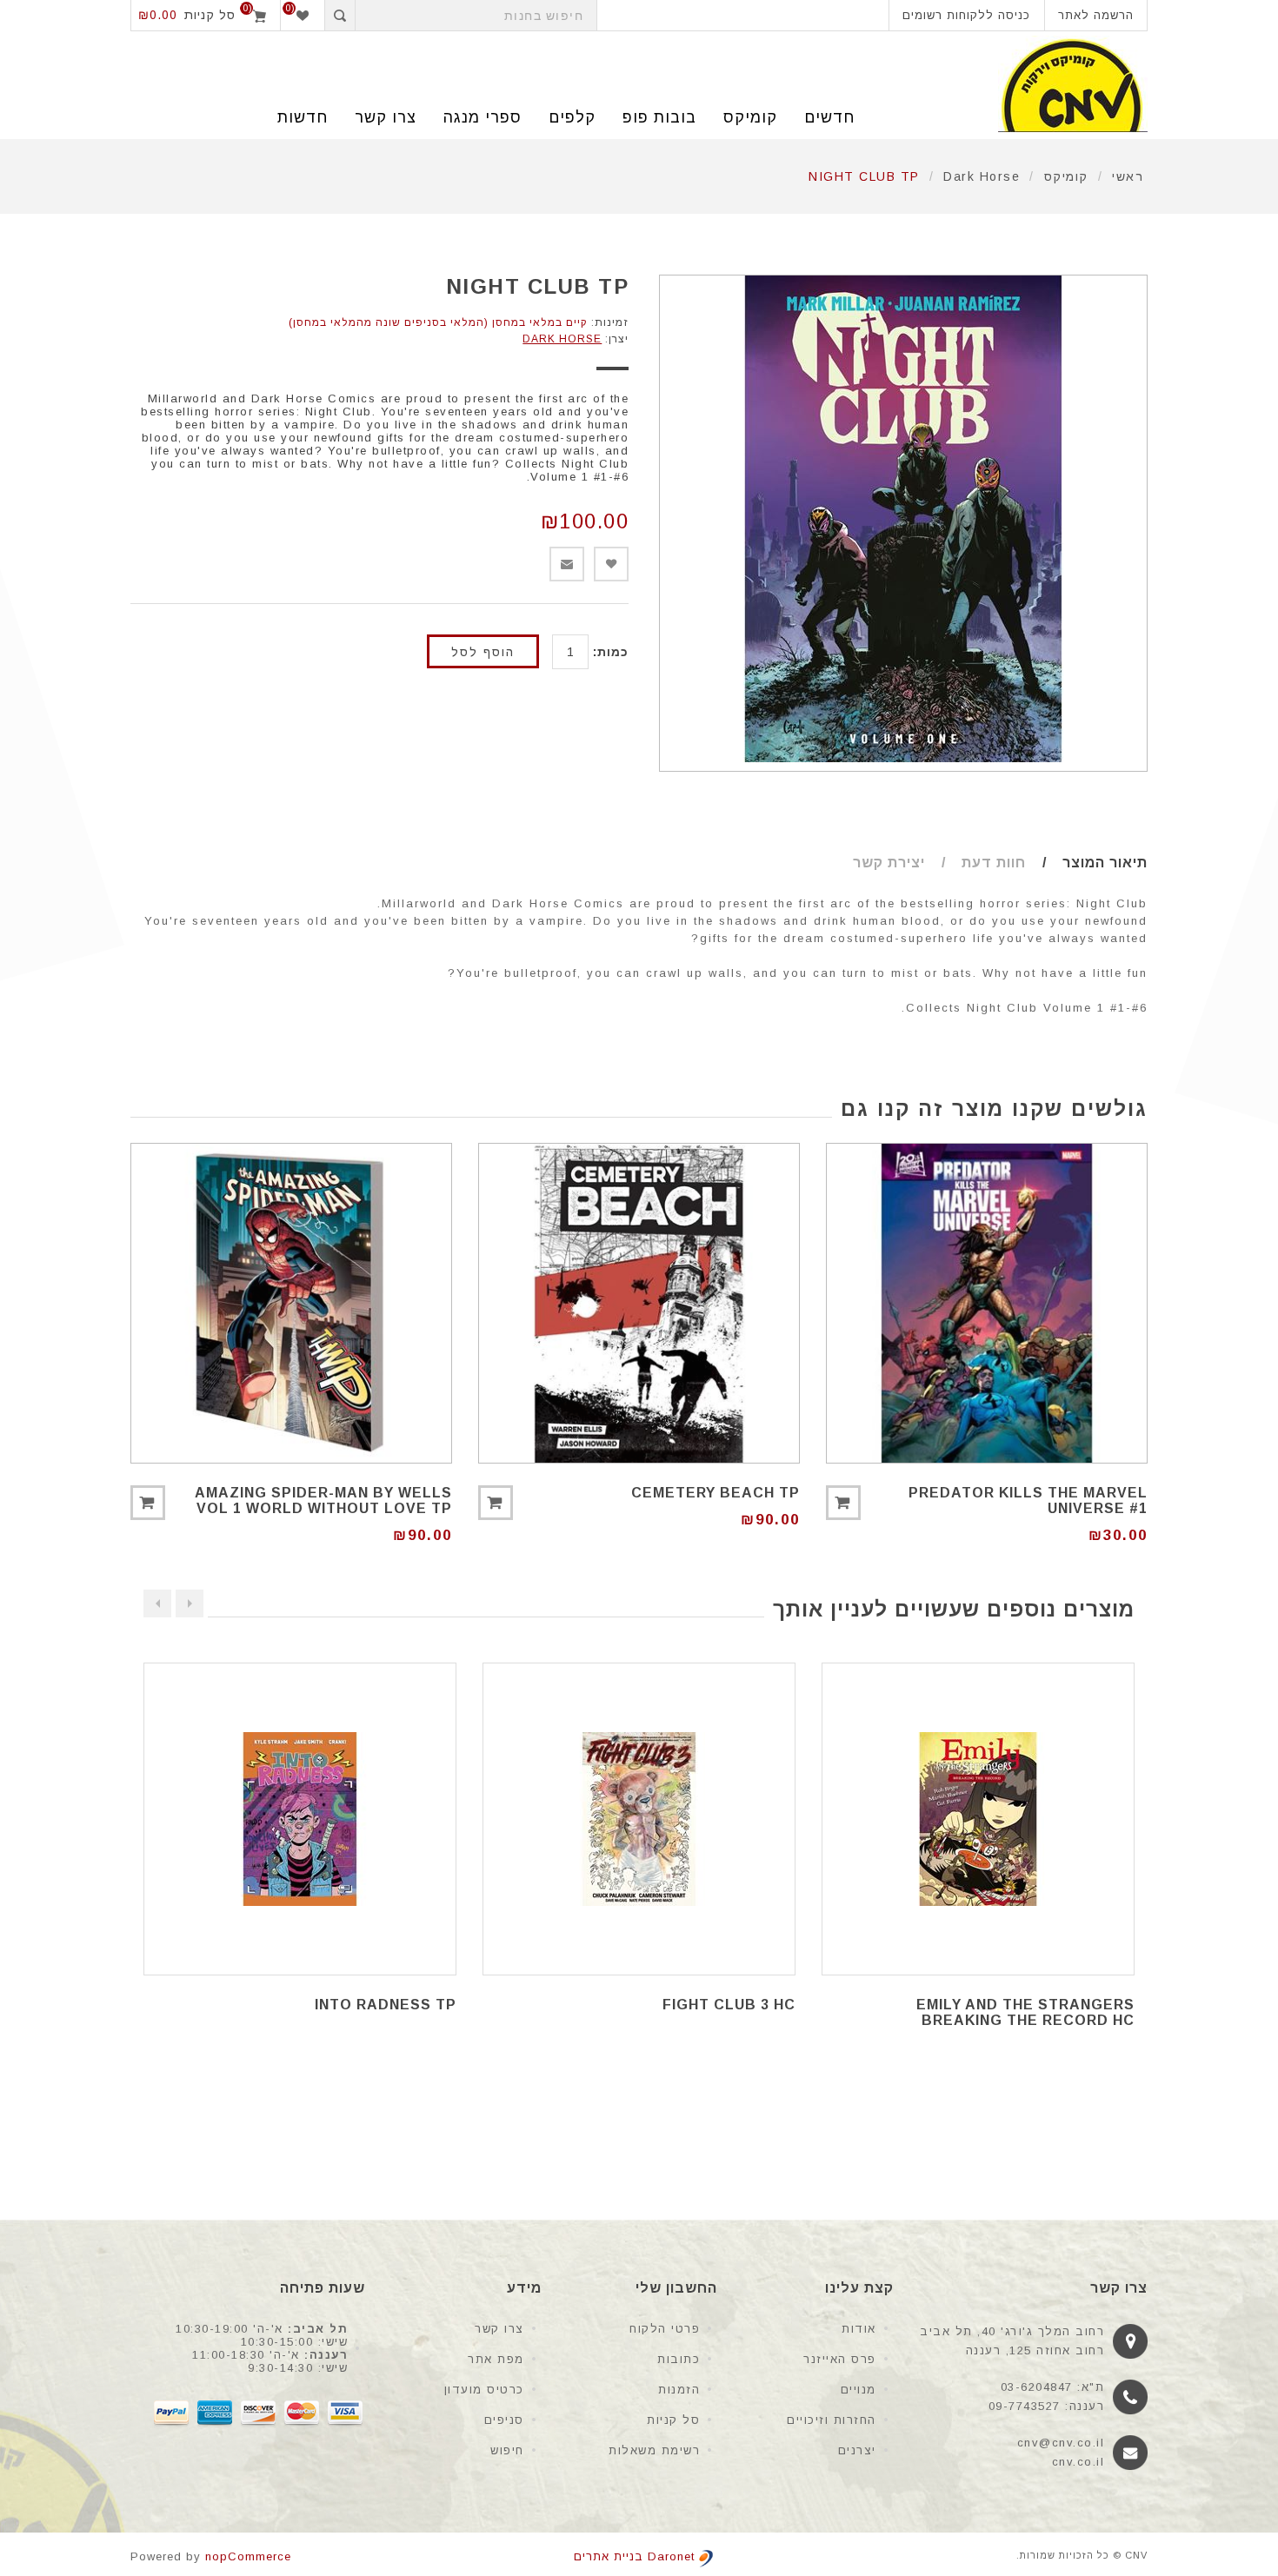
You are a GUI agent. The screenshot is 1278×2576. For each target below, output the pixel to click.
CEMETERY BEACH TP (716, 1493)
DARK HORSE (562, 339)
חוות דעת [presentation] (994, 863)
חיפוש (507, 2450)
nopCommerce (248, 2556)
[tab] (1088, 863)
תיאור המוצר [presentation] (1105, 863)
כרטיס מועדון (484, 2390)
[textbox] (476, 15)
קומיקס (750, 117)
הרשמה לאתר (1096, 15)
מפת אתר (496, 2359)
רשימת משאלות (654, 2450)
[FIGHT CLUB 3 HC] (639, 1819)
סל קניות (673, 2420)
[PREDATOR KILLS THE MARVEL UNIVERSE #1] (987, 1304)
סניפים (504, 2420)
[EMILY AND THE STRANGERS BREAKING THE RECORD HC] (978, 1819)
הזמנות (679, 2390)
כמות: (611, 652)
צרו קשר (499, 2329)
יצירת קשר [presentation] (889, 863)
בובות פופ (659, 117)
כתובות (679, 2359)
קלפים (572, 117)
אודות (859, 2329)
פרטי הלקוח (665, 2329)
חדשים (829, 117)
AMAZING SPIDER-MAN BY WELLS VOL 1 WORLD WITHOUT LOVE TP (323, 1500)
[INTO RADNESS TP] (300, 1819)
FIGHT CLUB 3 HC (729, 2005)
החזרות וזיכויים (832, 2420)
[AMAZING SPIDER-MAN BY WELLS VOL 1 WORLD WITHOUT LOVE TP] (291, 1304)
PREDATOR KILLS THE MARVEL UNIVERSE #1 (1028, 1500)
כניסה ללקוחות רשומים (966, 15)
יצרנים (857, 2450)
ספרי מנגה (483, 117)
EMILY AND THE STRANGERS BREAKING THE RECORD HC (1025, 2012)
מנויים (859, 2390)
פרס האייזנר (840, 2359)
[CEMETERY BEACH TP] (639, 1304)
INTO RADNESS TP (386, 2005)
